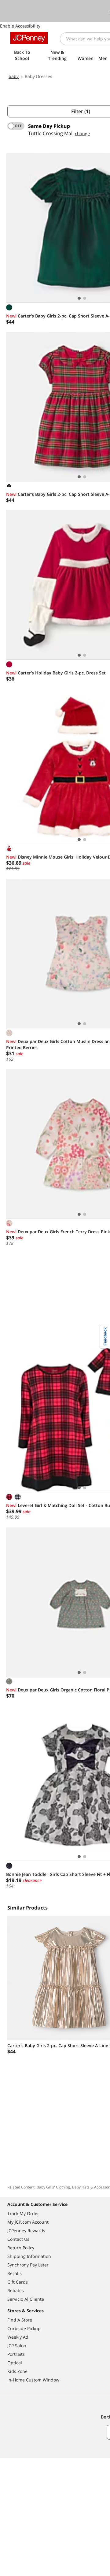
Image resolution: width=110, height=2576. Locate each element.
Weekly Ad (18, 2337)
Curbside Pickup (24, 2328)
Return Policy (21, 2248)
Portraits (16, 2354)
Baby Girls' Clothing (53, 2187)
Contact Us (18, 2239)
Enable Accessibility (20, 26)
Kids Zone (17, 2371)
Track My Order (23, 2213)
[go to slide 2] (85, 298)
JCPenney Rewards (26, 2231)
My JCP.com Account (28, 2222)
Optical (15, 2363)
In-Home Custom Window (33, 2380)
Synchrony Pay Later (28, 2265)
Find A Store (20, 2320)
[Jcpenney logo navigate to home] (29, 38)
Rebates (16, 2290)
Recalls (15, 2273)
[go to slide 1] (79, 298)
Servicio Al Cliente (26, 2299)
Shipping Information (29, 2256)
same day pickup (49, 126)
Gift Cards (18, 2282)
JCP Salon (17, 2346)
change (82, 134)
